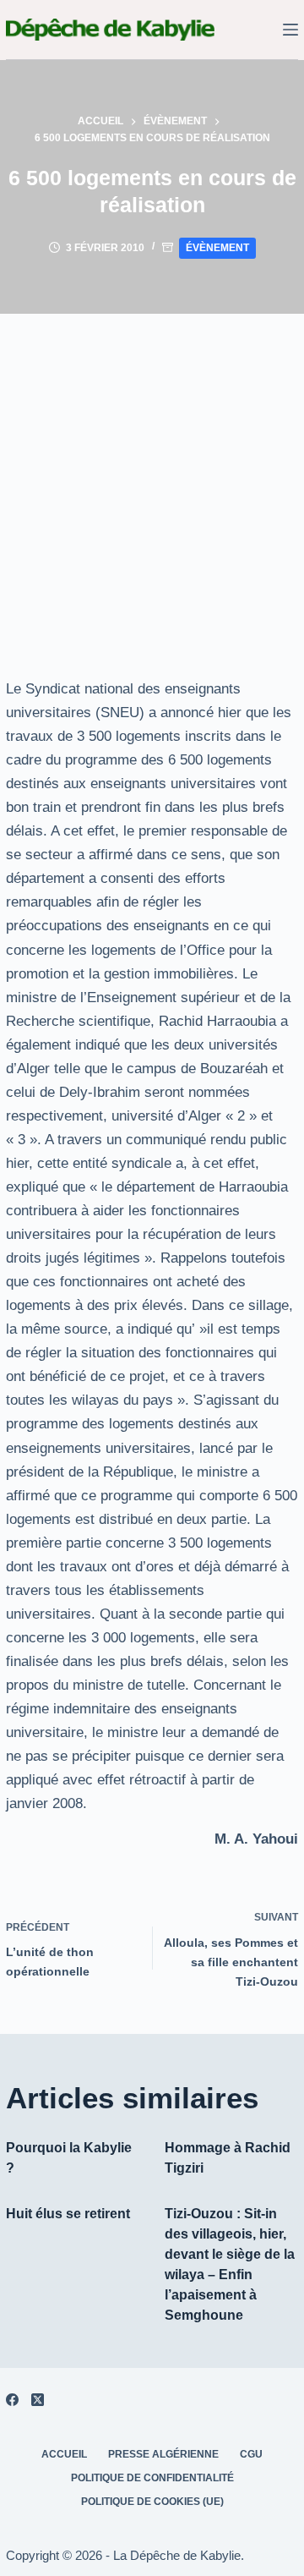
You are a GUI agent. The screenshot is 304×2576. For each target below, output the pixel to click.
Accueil (64, 2454)
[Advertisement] (152, 474)
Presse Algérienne (163, 2454)
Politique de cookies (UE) (152, 2502)
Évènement (217, 248)
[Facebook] (12, 2400)
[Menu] (290, 30)
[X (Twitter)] (38, 2400)
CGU (251, 2454)
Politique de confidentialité (152, 2478)
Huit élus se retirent (68, 2214)
